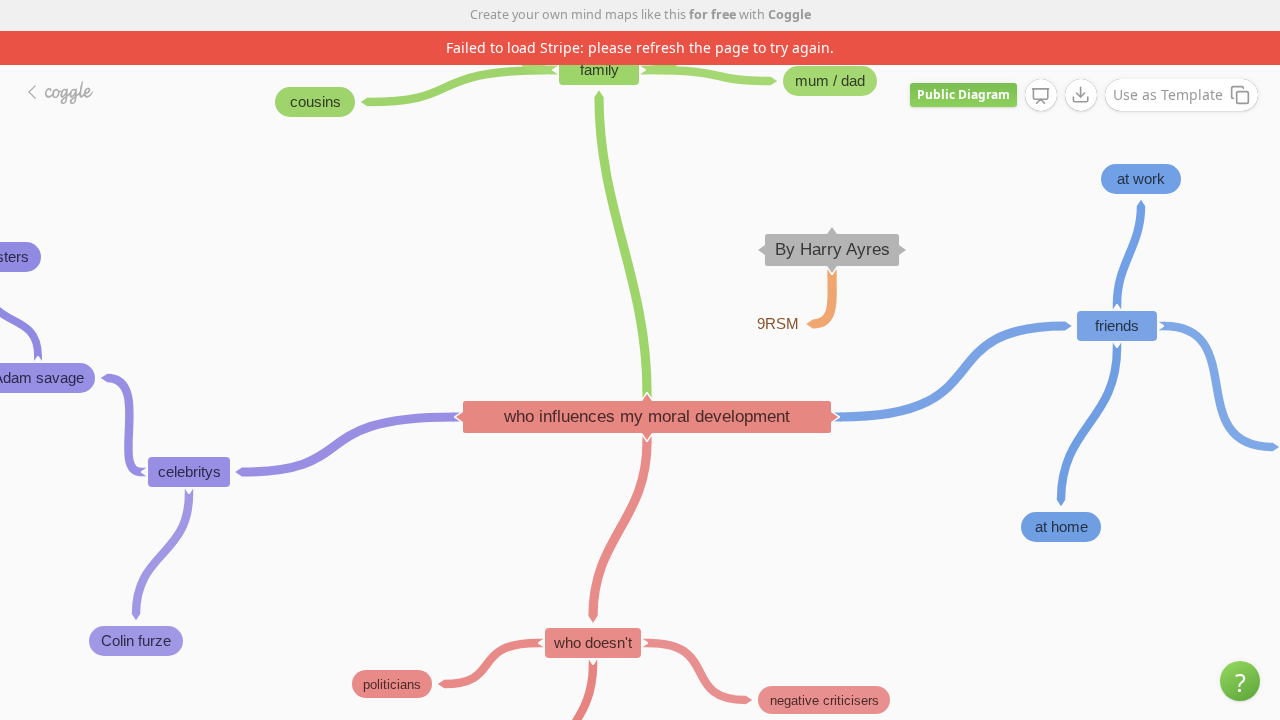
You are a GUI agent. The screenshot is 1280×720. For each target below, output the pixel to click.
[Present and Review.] (1041, 96)
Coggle (789, 14)
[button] (1240, 681)
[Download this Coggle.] (1081, 95)
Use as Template (1168, 94)
